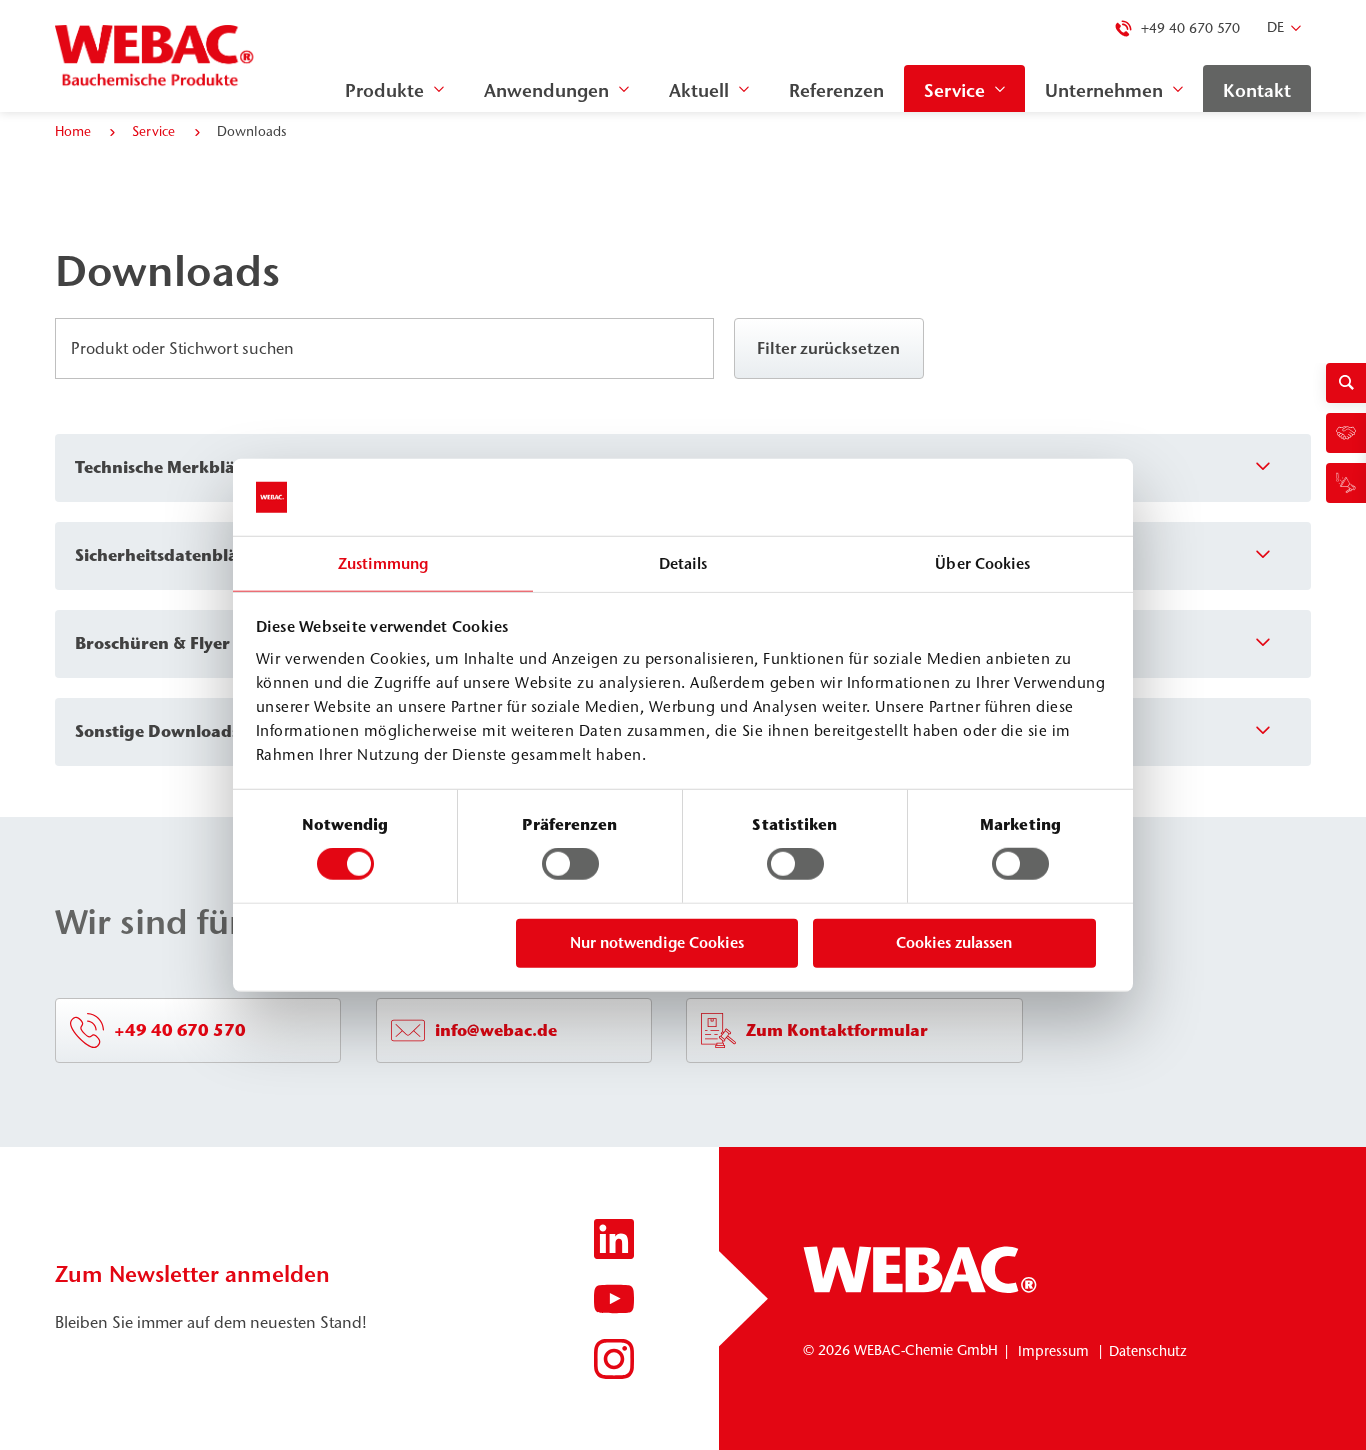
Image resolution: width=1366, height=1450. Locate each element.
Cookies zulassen (954, 942)
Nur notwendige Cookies (657, 942)
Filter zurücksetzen (828, 348)
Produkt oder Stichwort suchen (186, 349)
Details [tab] (683, 563)
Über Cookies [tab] (982, 563)
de (1275, 27)
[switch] (570, 864)
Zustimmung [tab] (383, 563)
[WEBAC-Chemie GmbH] (155, 56)
